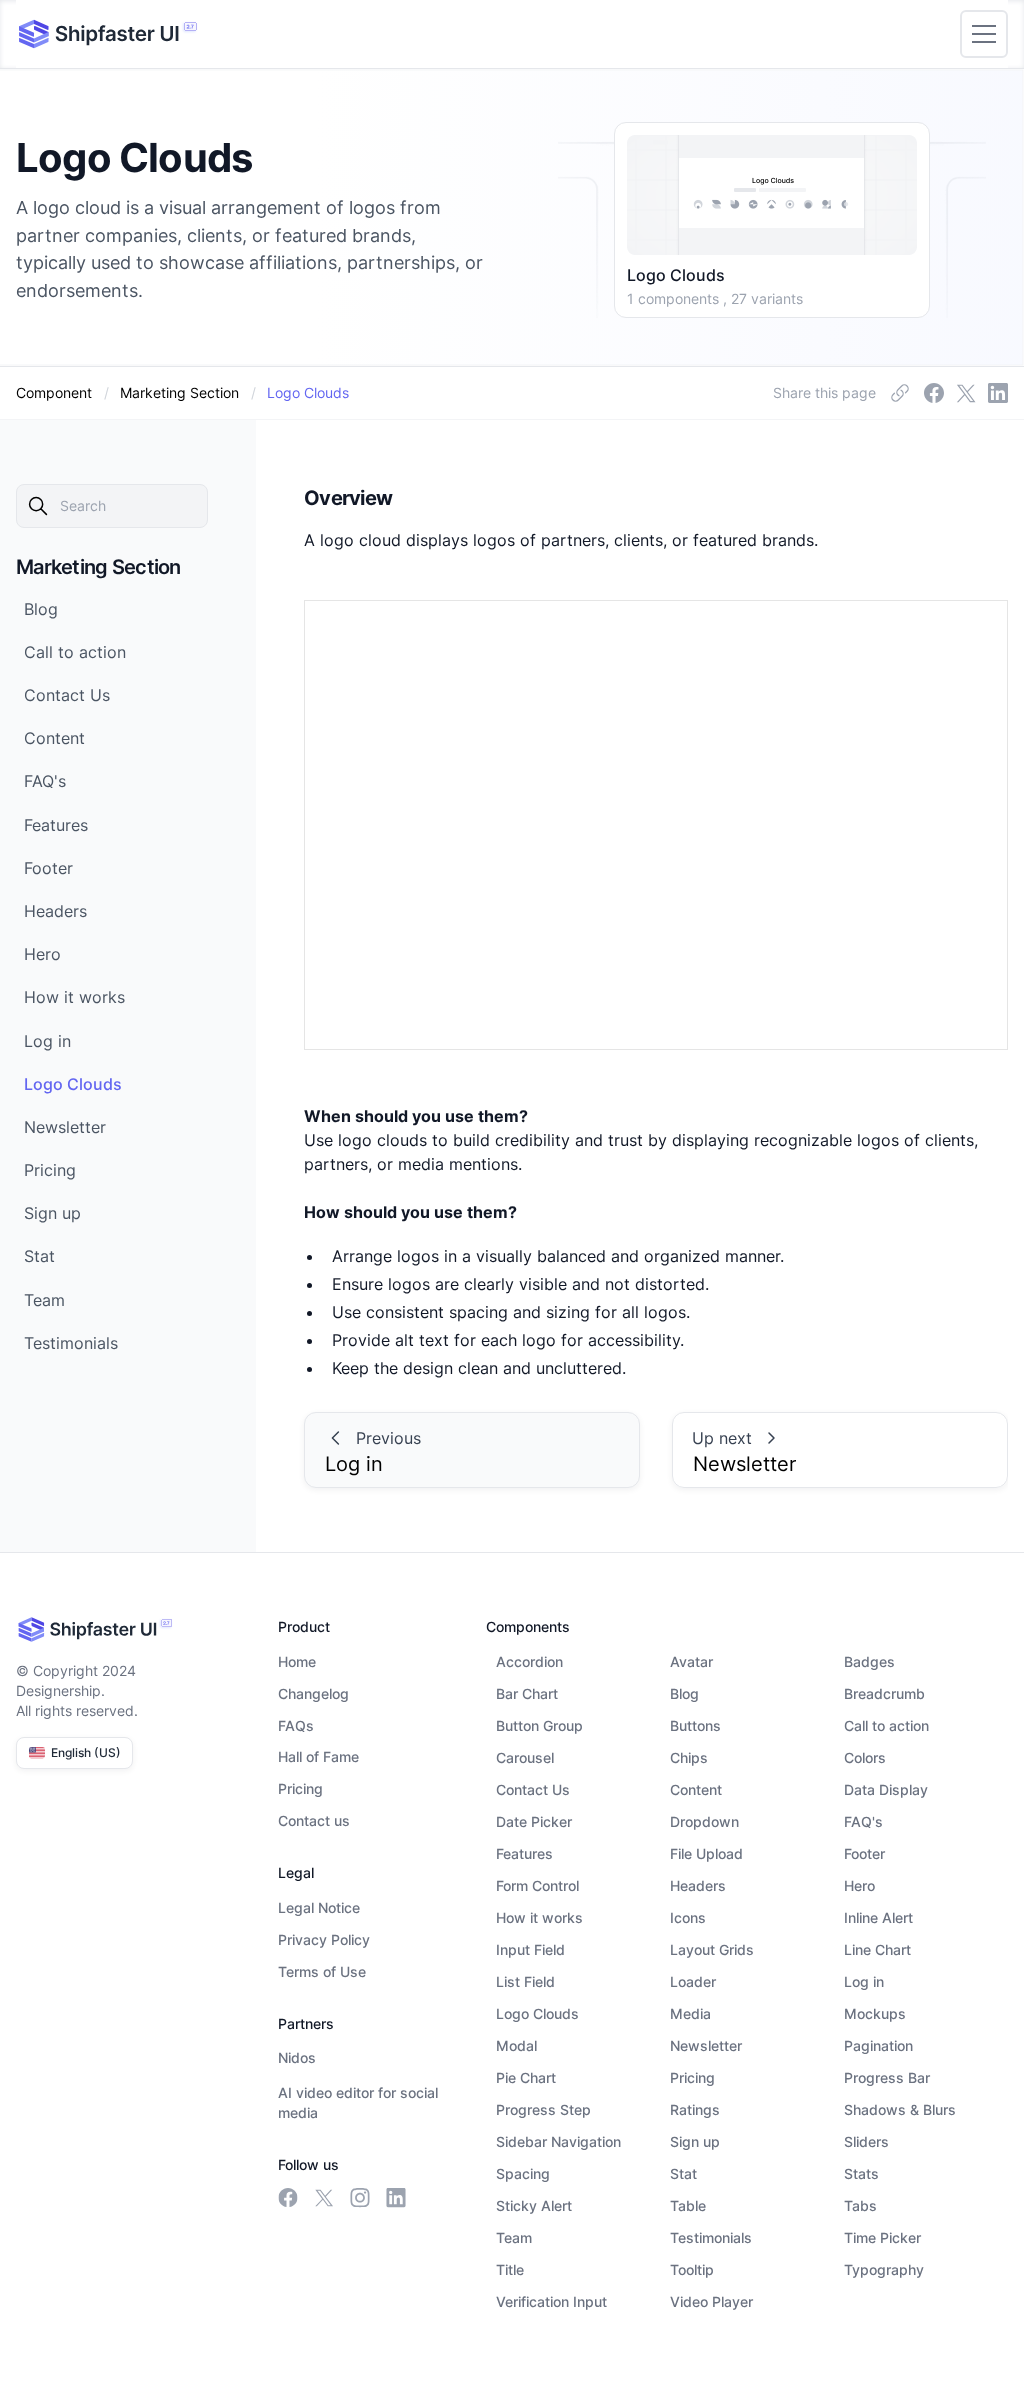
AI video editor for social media (358, 2102)
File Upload (706, 1853)
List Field (525, 1981)
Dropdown (704, 1821)
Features (524, 1853)
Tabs (860, 2205)
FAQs (296, 1725)
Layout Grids (712, 1949)
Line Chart (877, 1949)
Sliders (866, 2141)
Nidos (297, 2057)
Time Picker (882, 2237)
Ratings (695, 2109)
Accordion (529, 1661)
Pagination (878, 2045)
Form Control (537, 1885)
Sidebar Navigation (558, 2141)
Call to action (886, 1725)
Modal (516, 2045)
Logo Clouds (537, 2013)
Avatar (691, 1661)
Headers (698, 1885)
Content (696, 1789)
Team (514, 2237)
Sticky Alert (534, 2205)
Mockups (875, 2013)
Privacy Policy (324, 1939)
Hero (859, 1885)
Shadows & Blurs (900, 2109)
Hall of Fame (318, 1756)
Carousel (525, 1757)
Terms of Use (322, 1971)
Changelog (313, 1693)
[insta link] (966, 393)
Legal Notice (319, 1907)
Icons (688, 1917)
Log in (864, 1981)
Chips (689, 1757)
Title (510, 2269)
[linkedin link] (998, 393)
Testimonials (711, 2237)
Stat (683, 2173)
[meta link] (934, 393)
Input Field (530, 1949)
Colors (865, 1757)
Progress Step (543, 2109)
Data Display (886, 1789)
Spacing (523, 2173)
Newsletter (706, 2045)
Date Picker (534, 1821)
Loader (693, 1981)
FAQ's (863, 1821)
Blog (684, 1693)
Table (688, 2205)
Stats (861, 2173)
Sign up (695, 2141)
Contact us (314, 1820)
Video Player (711, 2301)
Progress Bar (887, 2077)
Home (297, 1661)
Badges (869, 1661)
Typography (884, 2269)
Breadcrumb (884, 1693)
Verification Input (551, 2301)
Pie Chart (526, 2077)
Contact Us (533, 1789)
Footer (864, 1853)
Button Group (539, 1725)
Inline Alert (878, 1917)
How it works (539, 1917)
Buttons (695, 1725)
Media (690, 2013)
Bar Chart (527, 1693)
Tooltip (692, 2269)
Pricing (300, 1788)
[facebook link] (900, 393)
